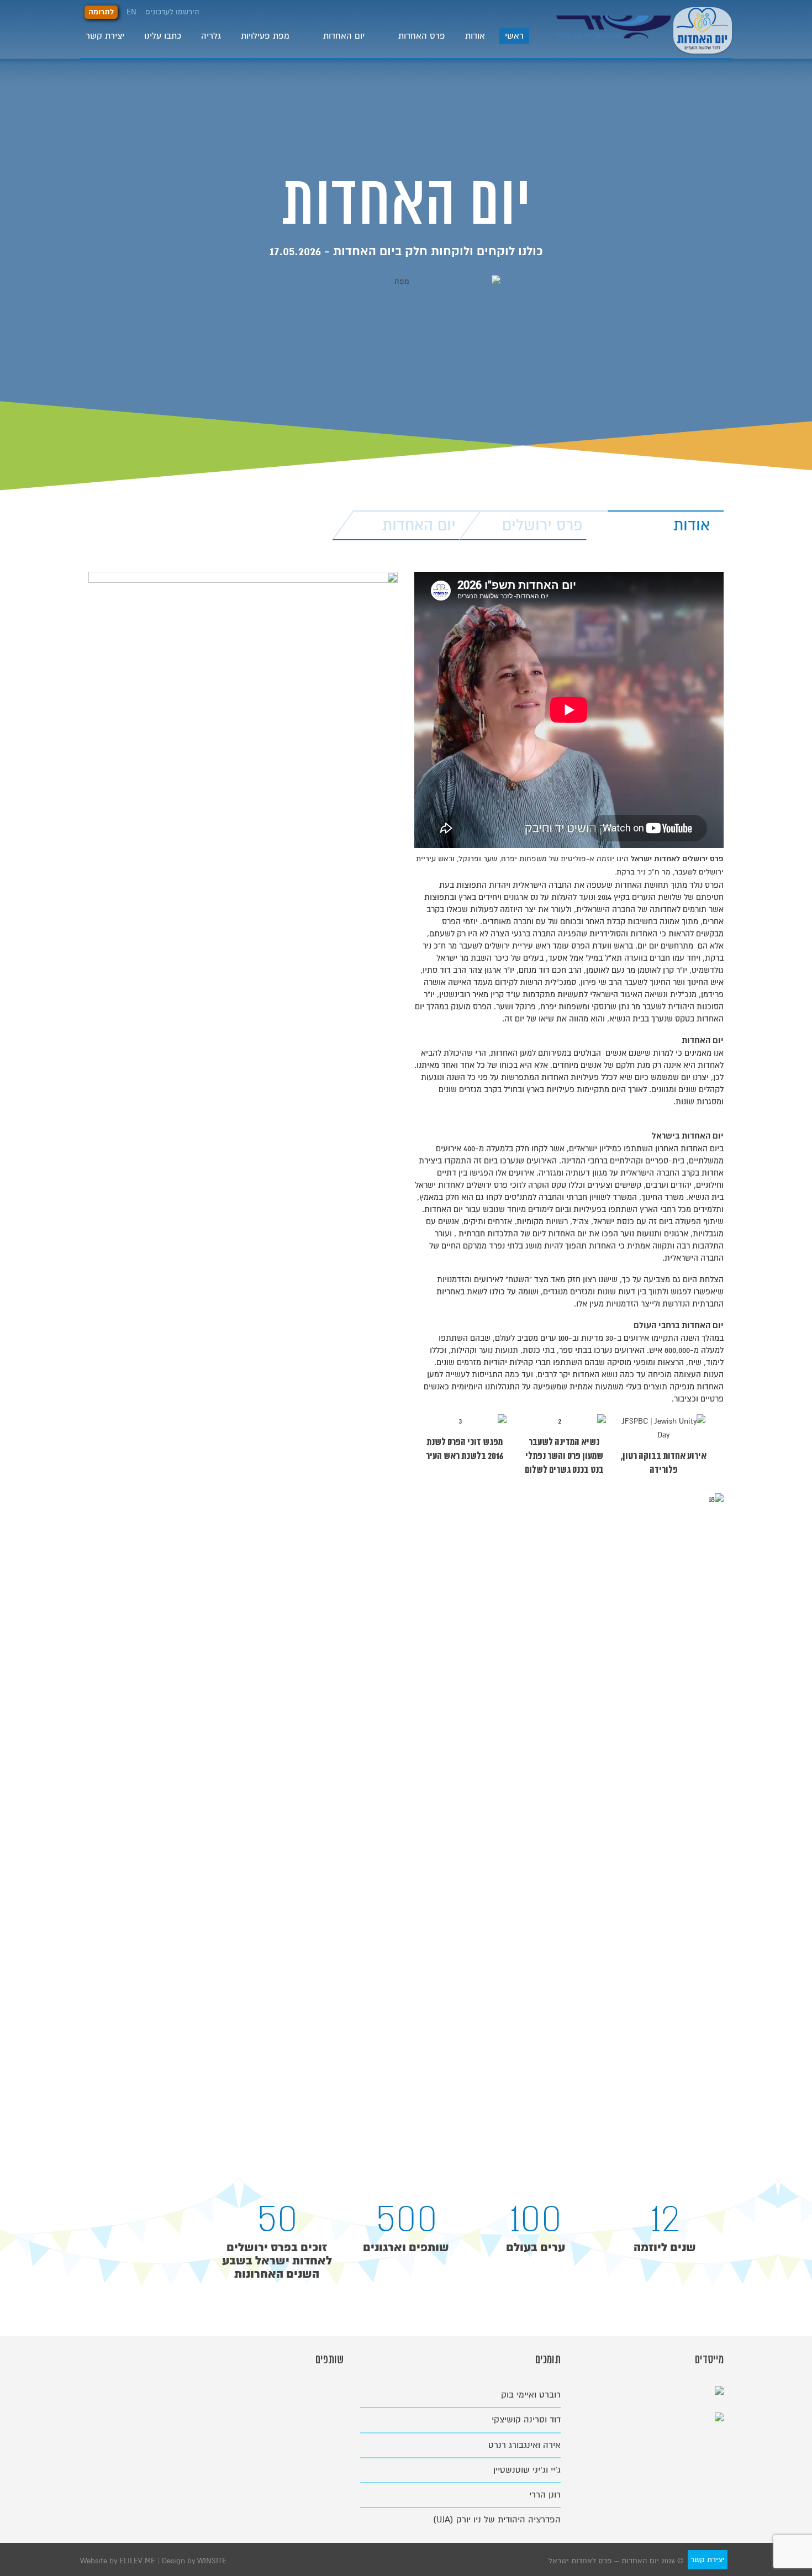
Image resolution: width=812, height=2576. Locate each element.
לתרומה (101, 12)
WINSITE (212, 2561)
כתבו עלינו (163, 36)
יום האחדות (344, 36)
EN (131, 12)
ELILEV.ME (138, 2561)
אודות (475, 36)
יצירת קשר (105, 36)
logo (615, 35)
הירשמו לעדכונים (172, 12)
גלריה (211, 36)
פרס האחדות (422, 36)
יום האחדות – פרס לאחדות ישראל (703, 29)
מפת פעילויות (265, 36)
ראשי (514, 36)
